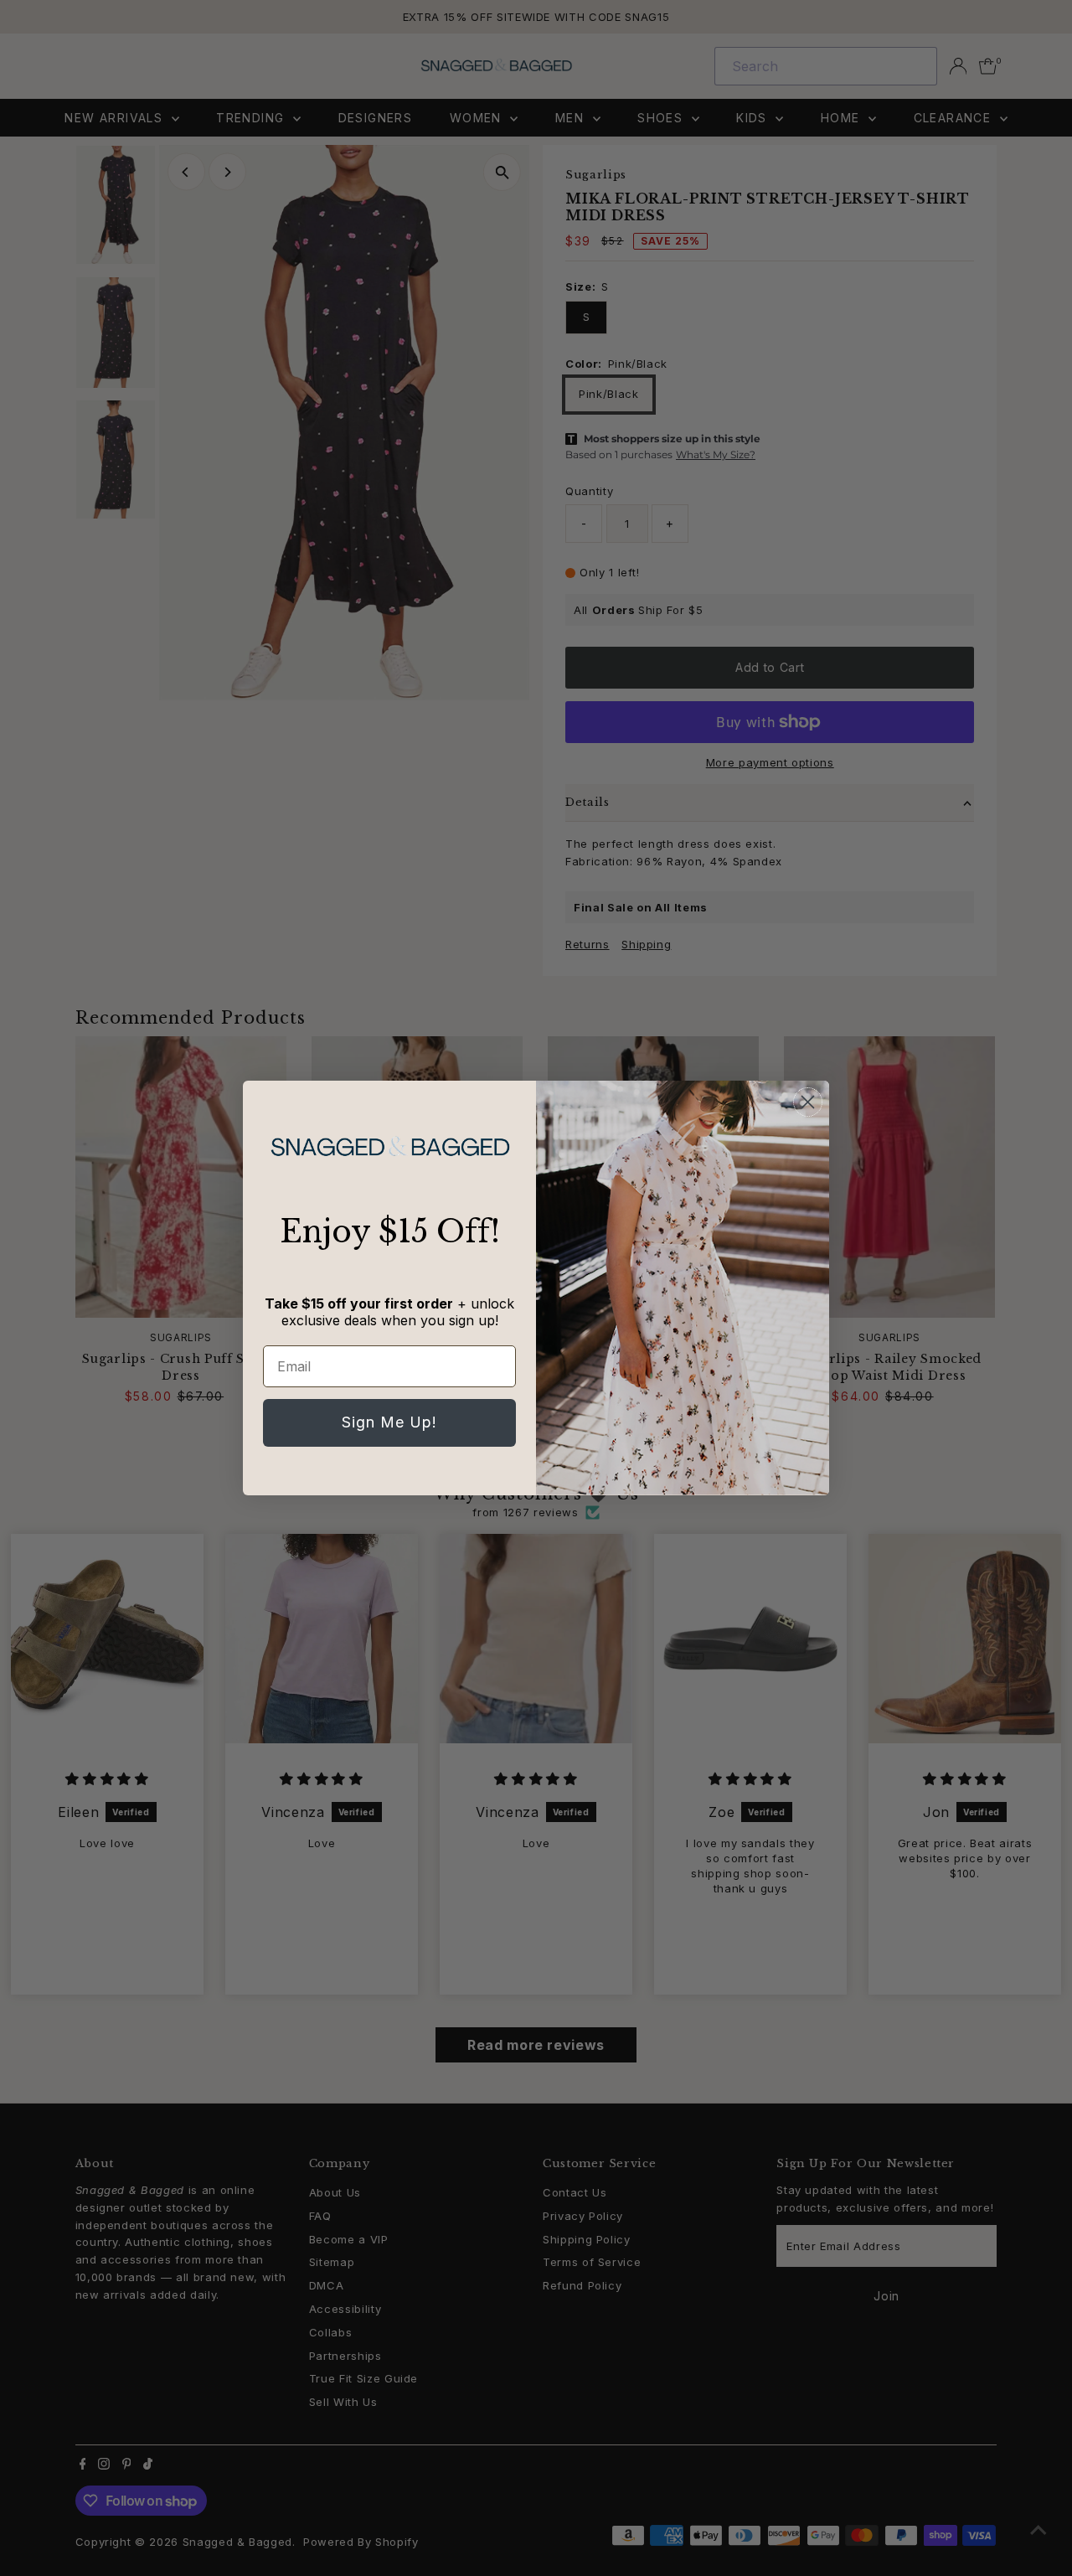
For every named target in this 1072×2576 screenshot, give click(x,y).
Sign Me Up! (389, 1422)
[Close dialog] (808, 1102)
